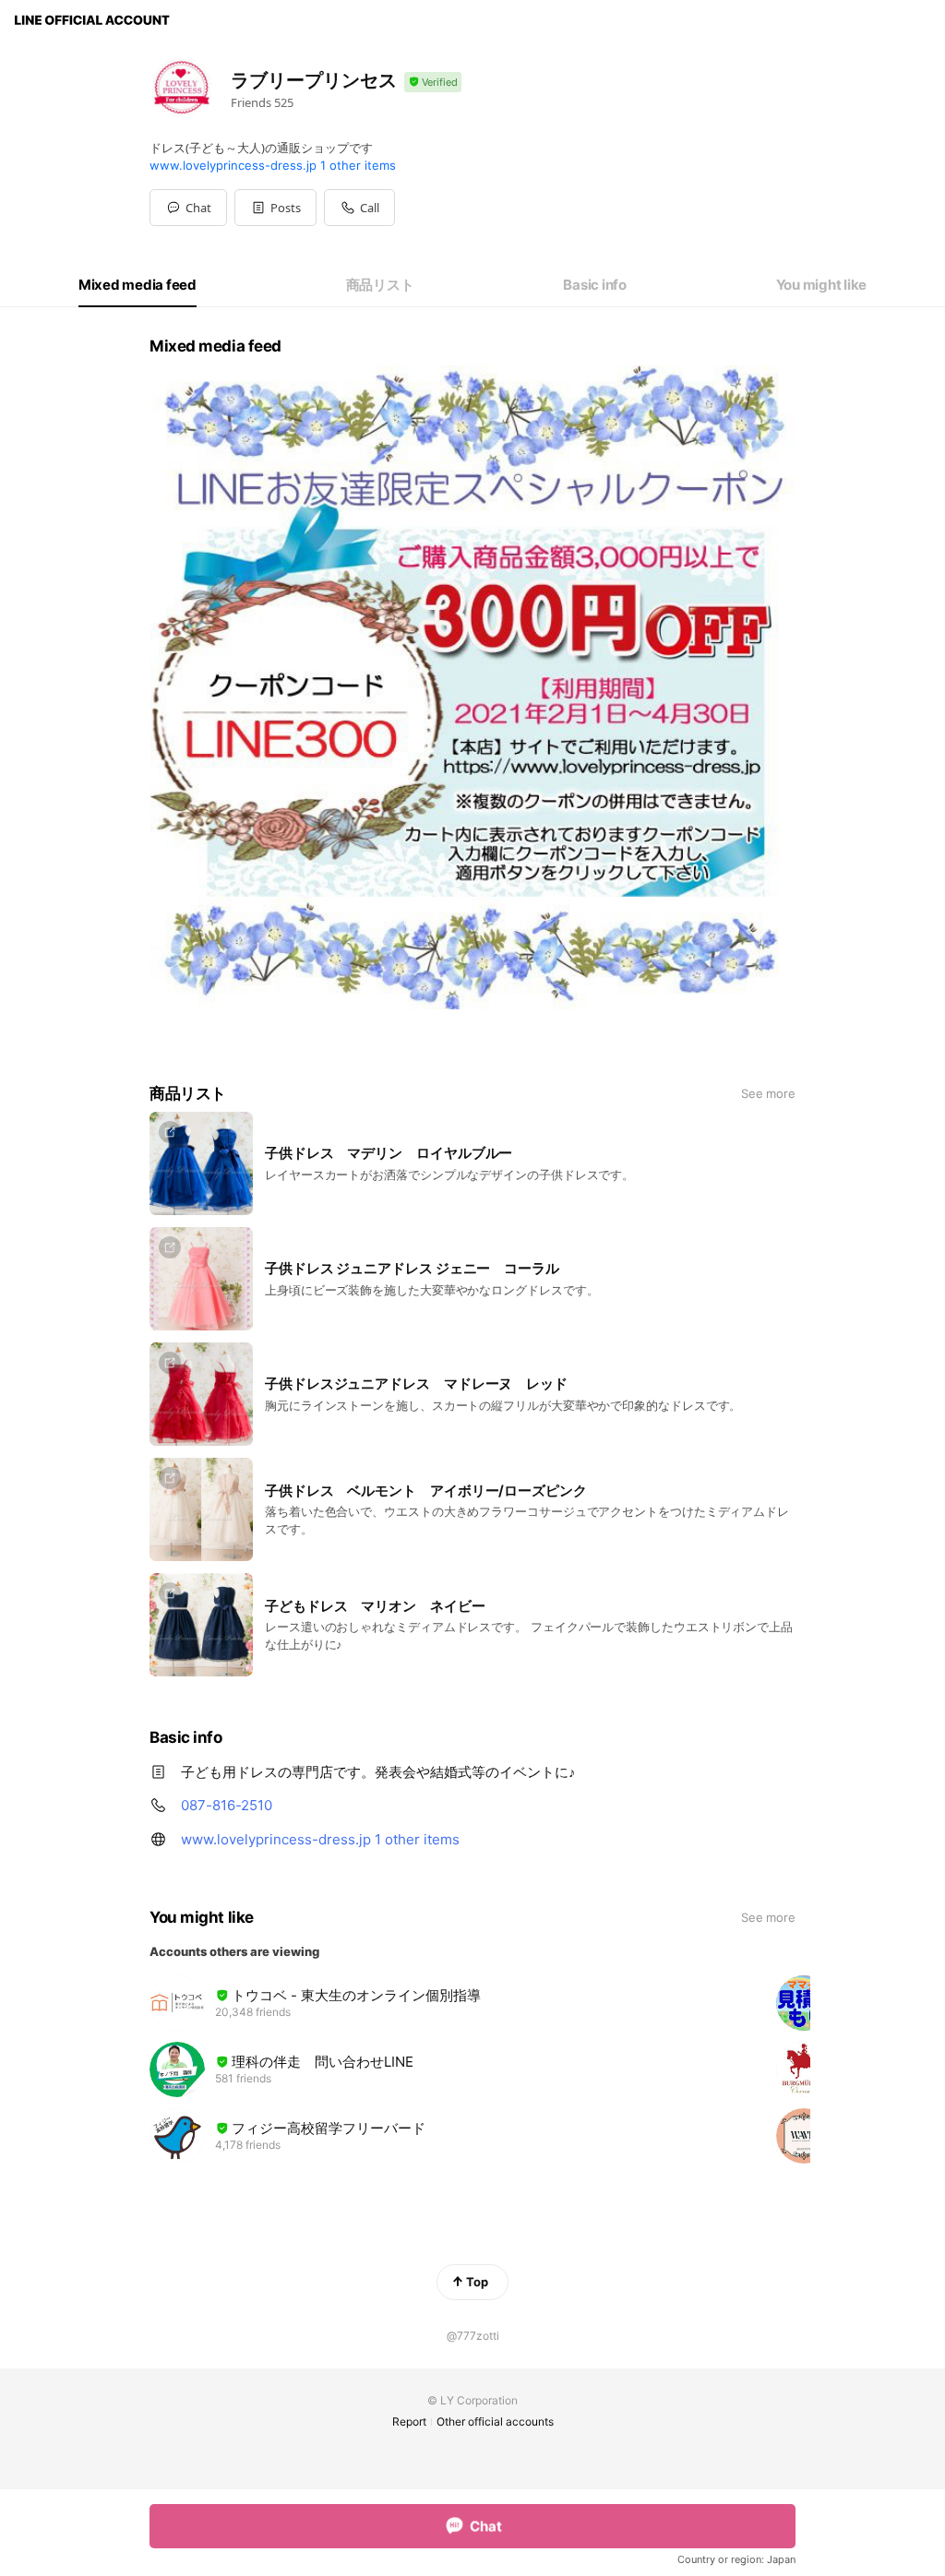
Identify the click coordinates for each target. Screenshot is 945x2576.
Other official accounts (495, 2421)
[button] (275, 208)
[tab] (138, 285)
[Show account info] (433, 83)
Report (409, 2421)
